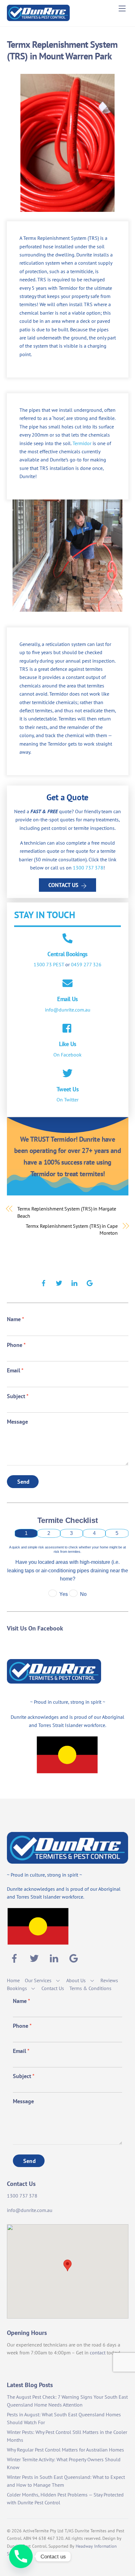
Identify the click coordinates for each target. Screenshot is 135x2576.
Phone (16, 1345)
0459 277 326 (86, 964)
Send (24, 1482)
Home (13, 1980)
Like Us (68, 1044)
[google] (90, 1282)
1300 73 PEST (49, 964)
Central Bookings (67, 954)
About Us (76, 1980)
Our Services (38, 1980)
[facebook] (44, 1282)
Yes (64, 1594)
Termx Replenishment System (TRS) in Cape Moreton (72, 1229)
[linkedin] (74, 1282)
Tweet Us (67, 1089)
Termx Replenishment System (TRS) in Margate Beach (67, 1212)
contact (98, 2353)
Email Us (67, 999)
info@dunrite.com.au (68, 1010)
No (83, 1594)
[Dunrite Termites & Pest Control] (38, 18)
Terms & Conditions (90, 1988)
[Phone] (21, 2556)
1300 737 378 (88, 868)
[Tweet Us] (67, 1074)
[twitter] (59, 1282)
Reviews (109, 1980)
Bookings (17, 1988)
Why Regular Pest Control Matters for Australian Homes (65, 2450)
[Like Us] (67, 1029)
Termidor (82, 443)
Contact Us (63, 885)
